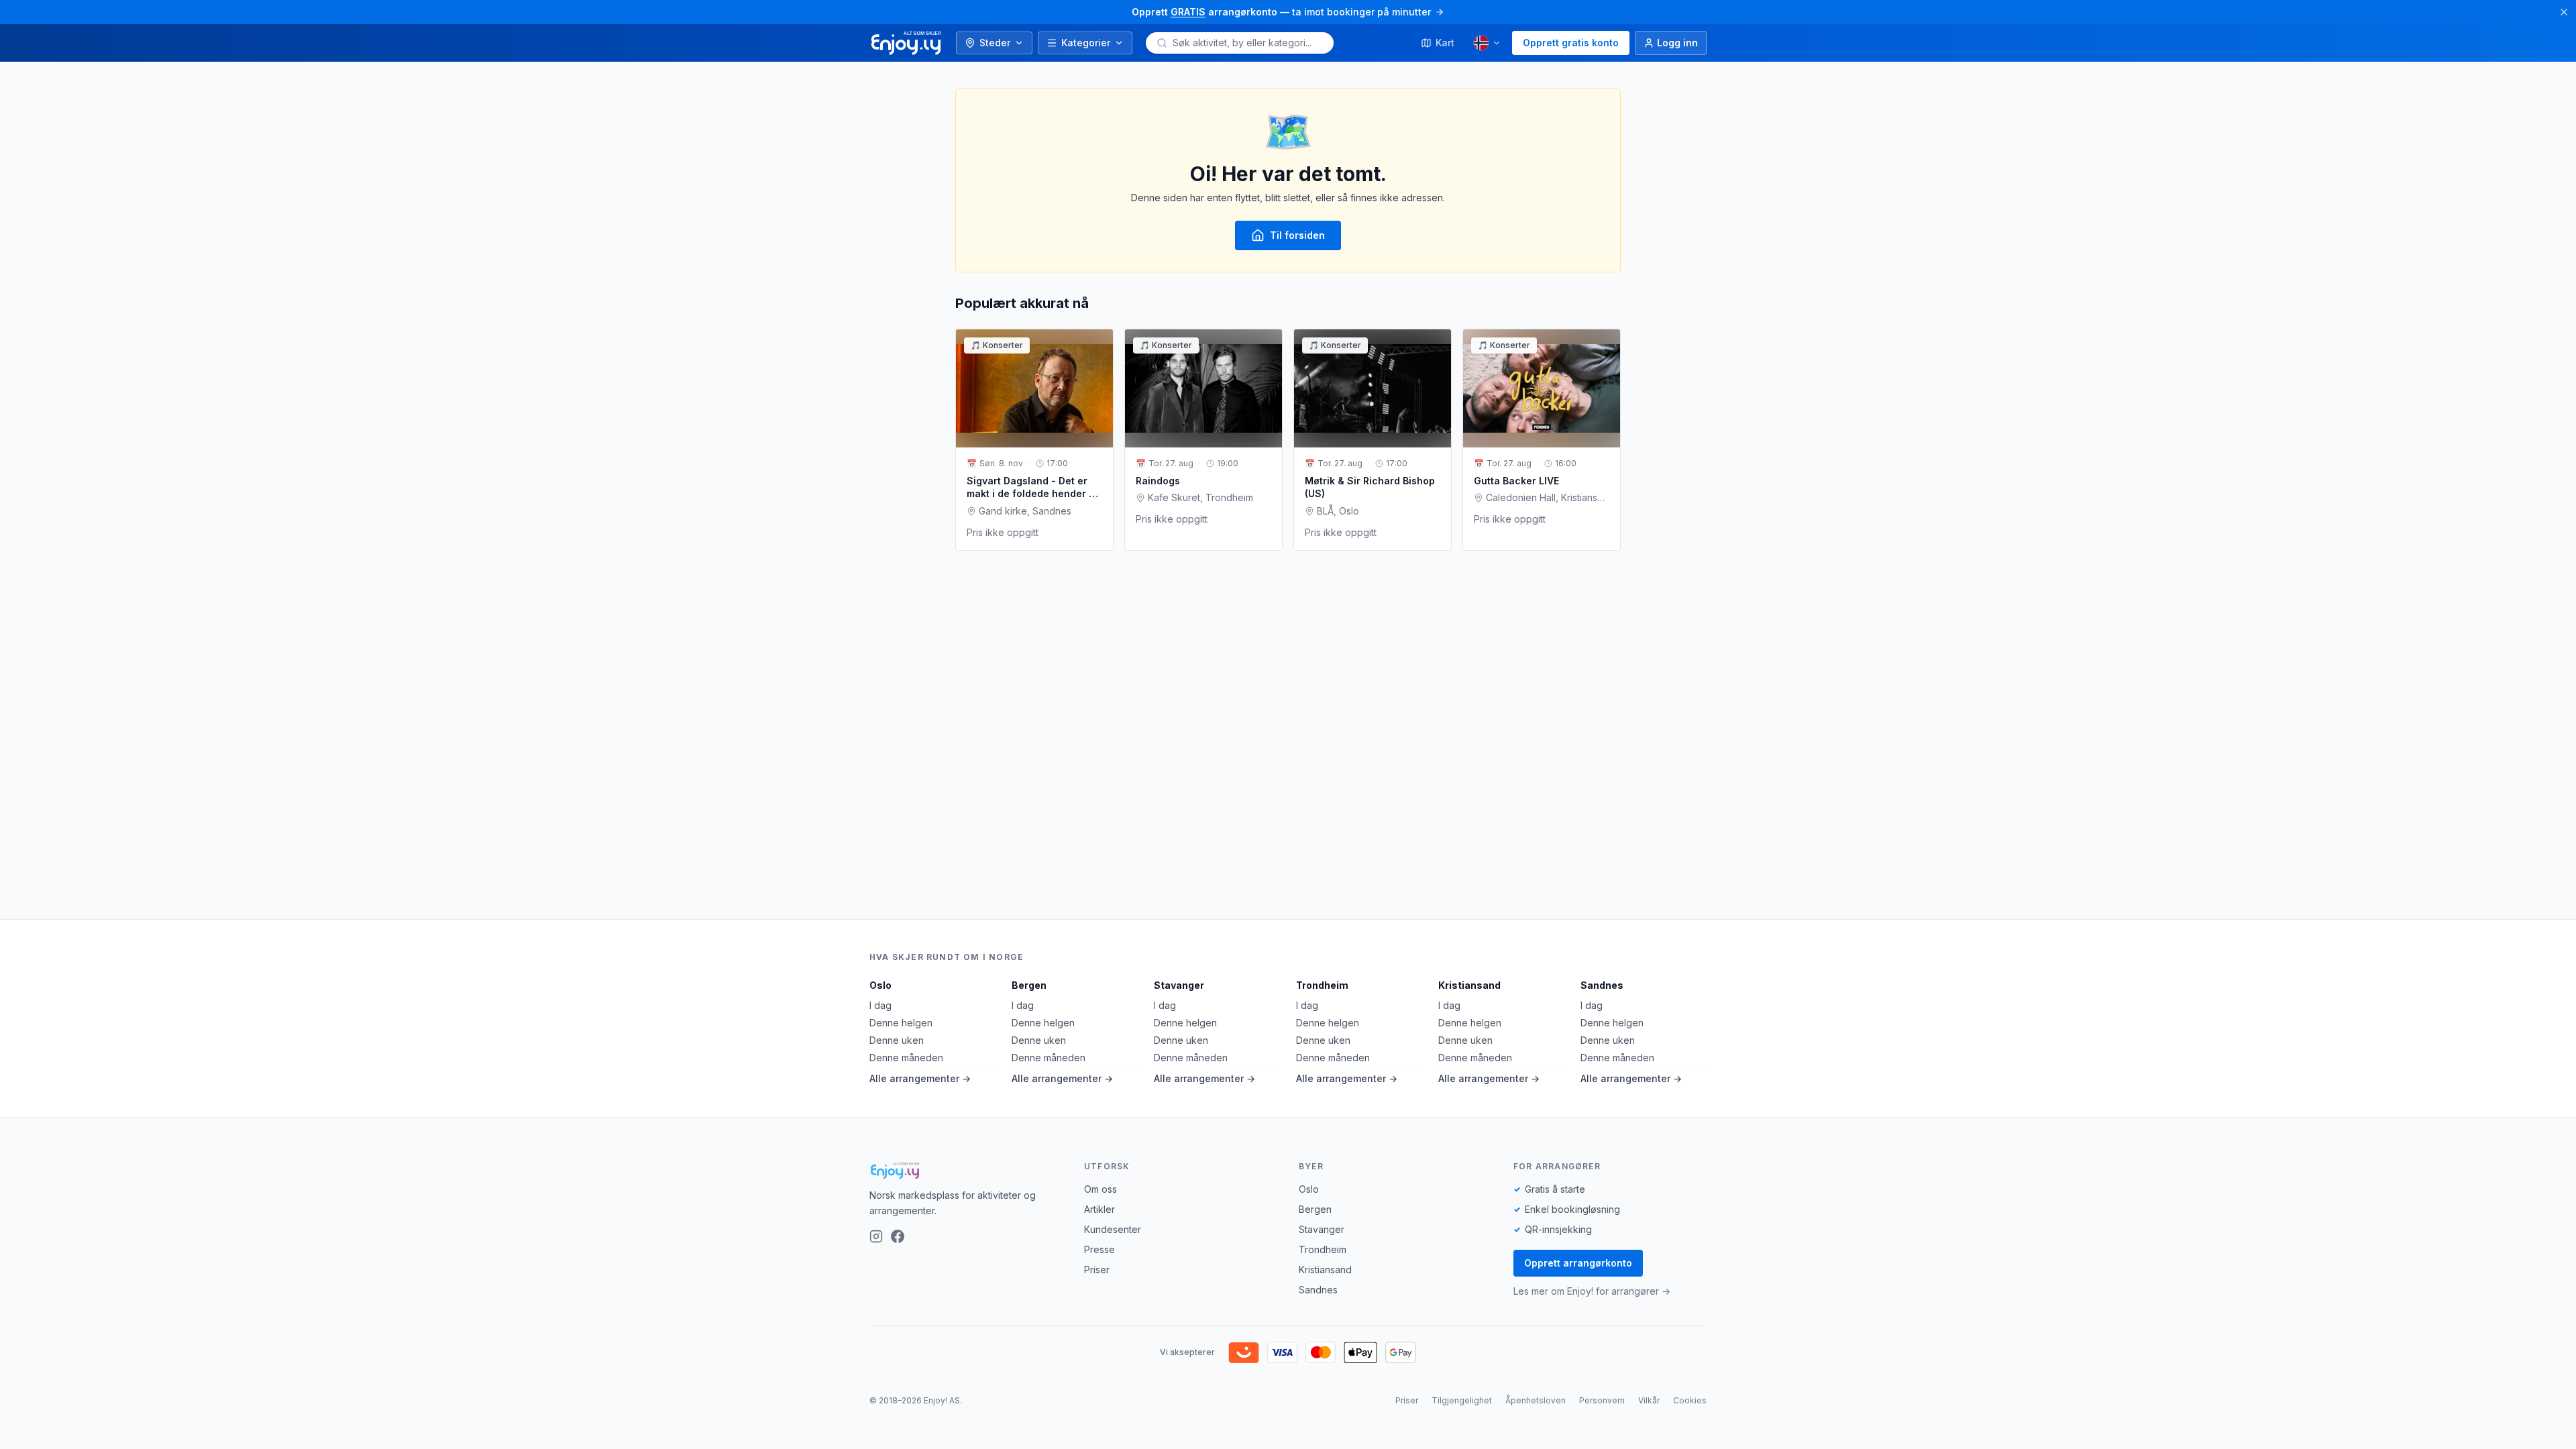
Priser (1097, 1270)
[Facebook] (898, 1236)
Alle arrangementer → (920, 1078)
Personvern (1602, 1400)
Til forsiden (1297, 235)
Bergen (1029, 985)
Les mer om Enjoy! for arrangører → (1592, 1291)
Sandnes (1602, 985)
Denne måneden (906, 1058)
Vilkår (1649, 1400)
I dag (880, 1005)
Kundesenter (1113, 1229)
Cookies (1690, 1400)
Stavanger (1179, 985)
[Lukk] (2564, 12)
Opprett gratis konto (1571, 43)
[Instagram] (876, 1236)
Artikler (1099, 1209)
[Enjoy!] (966, 1171)
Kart (1445, 43)
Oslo (880, 985)
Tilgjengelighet (1462, 1400)
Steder (995, 43)
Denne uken (897, 1040)
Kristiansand (1469, 985)
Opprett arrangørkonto (1578, 1263)
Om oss (1101, 1189)
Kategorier (1086, 43)
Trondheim (1322, 985)
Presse (1099, 1249)
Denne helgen (901, 1023)
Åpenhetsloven (1536, 1400)
